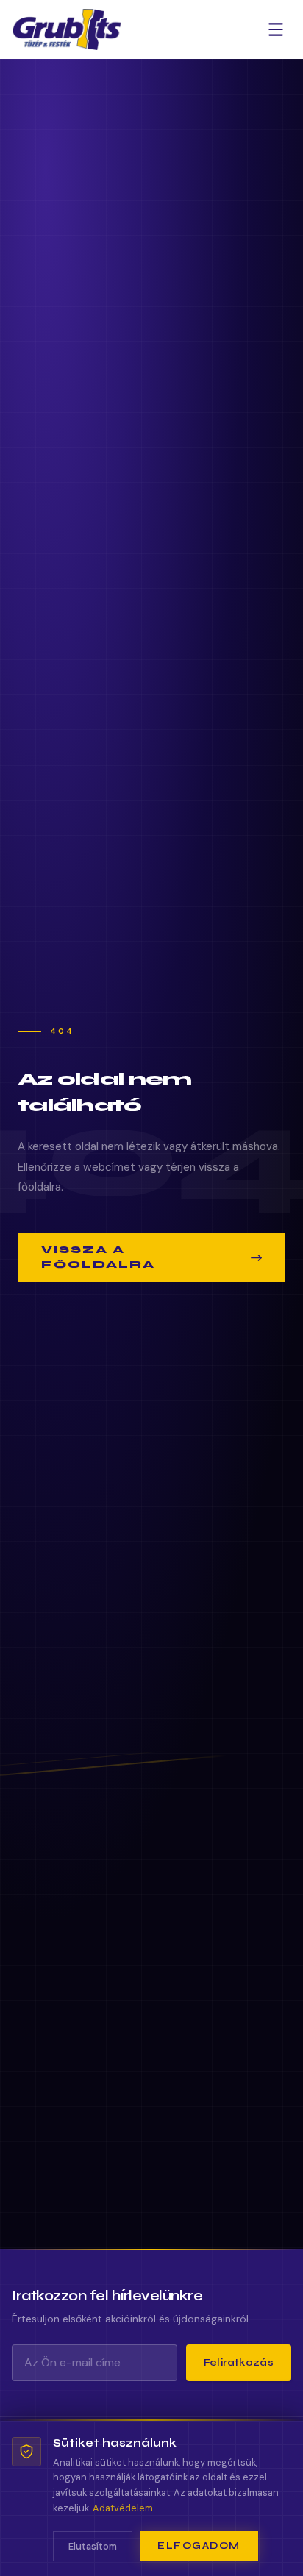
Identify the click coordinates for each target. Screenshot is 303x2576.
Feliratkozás (239, 2362)
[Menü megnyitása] (276, 29)
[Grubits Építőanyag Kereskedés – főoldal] (67, 29)
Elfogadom (199, 2546)
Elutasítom (93, 2546)
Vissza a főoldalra (98, 1257)
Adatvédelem (123, 2508)
